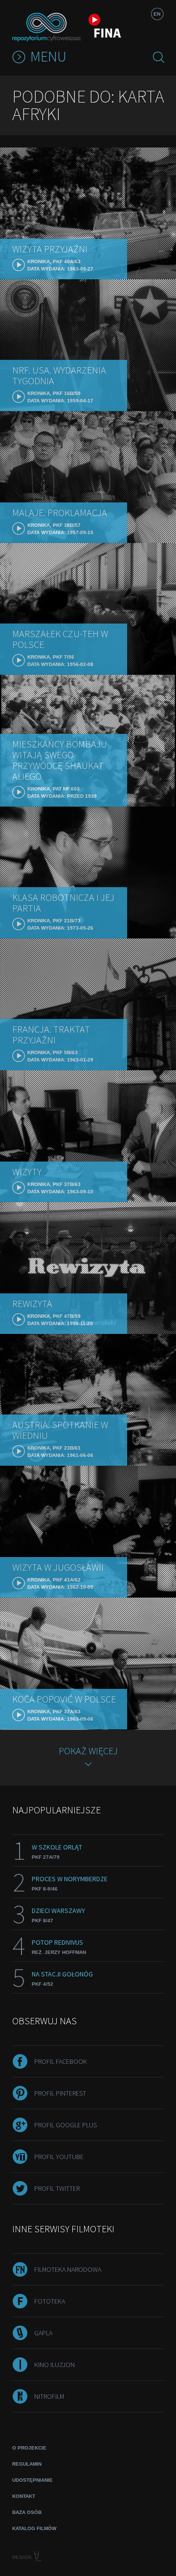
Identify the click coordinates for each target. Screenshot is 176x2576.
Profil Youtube (59, 2157)
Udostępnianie (33, 2480)
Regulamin (27, 2464)
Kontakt (24, 2496)
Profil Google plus (66, 2125)
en (157, 14)
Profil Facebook (61, 2061)
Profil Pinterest (60, 2093)
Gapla (43, 2333)
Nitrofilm (49, 2396)
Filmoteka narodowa (68, 2269)
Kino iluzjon (55, 2365)
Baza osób (27, 2512)
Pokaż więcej (88, 1751)
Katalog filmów (34, 2528)
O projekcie (29, 2448)
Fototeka (50, 2301)
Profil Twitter (57, 2188)
